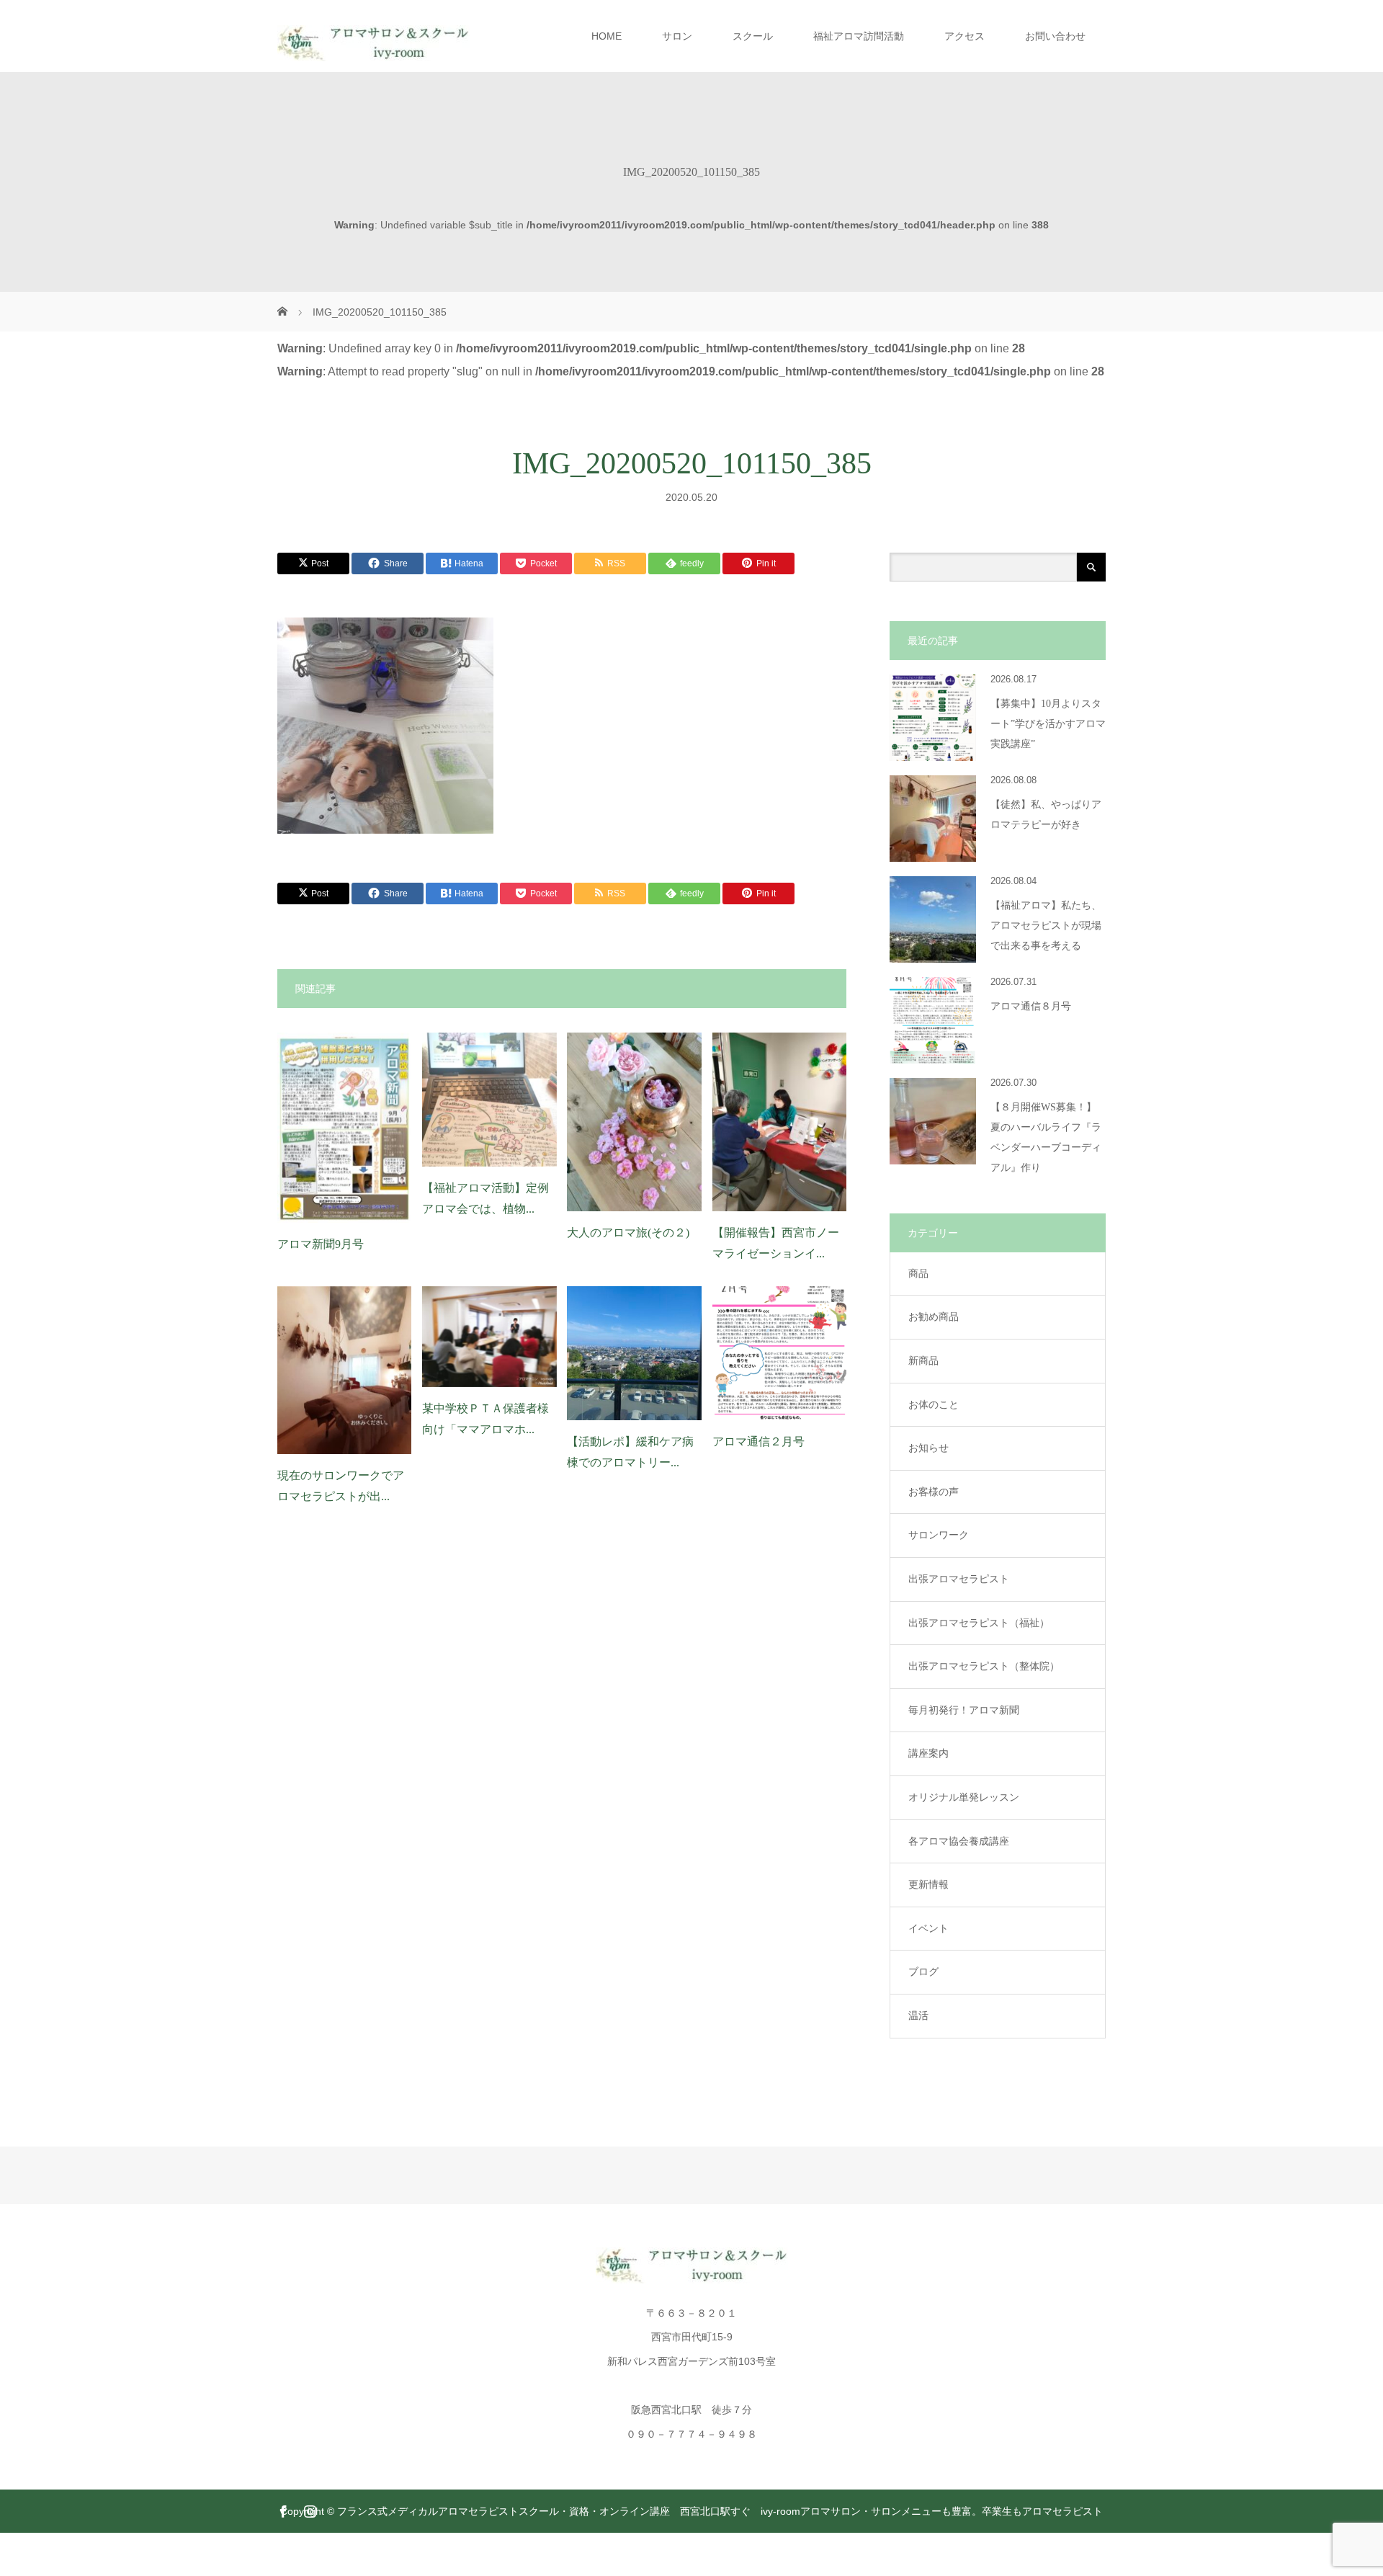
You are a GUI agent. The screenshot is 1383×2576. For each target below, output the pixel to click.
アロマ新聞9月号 (321, 1244)
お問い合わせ (1055, 36)
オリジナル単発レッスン (964, 1797)
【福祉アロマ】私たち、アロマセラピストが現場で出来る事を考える (1046, 926)
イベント (928, 1928)
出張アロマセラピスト (959, 1579)
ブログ (923, 1971)
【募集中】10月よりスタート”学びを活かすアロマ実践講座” (1048, 724)
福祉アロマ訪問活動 (859, 36)
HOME (607, 36)
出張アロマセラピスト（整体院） (984, 1666)
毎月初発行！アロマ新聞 (964, 1710)
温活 (918, 2015)
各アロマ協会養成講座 (959, 1841)
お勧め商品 (934, 1316)
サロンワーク (939, 1535)
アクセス (964, 36)
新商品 (923, 1360)
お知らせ (928, 1448)
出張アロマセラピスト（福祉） (979, 1623)
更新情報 (928, 1884)
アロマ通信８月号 (1031, 1006)
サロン (677, 36)
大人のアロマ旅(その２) (628, 1233)
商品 (918, 1273)
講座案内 (928, 1753)
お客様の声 (934, 1492)
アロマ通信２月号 (758, 1441)
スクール (753, 36)
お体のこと (934, 1404)
